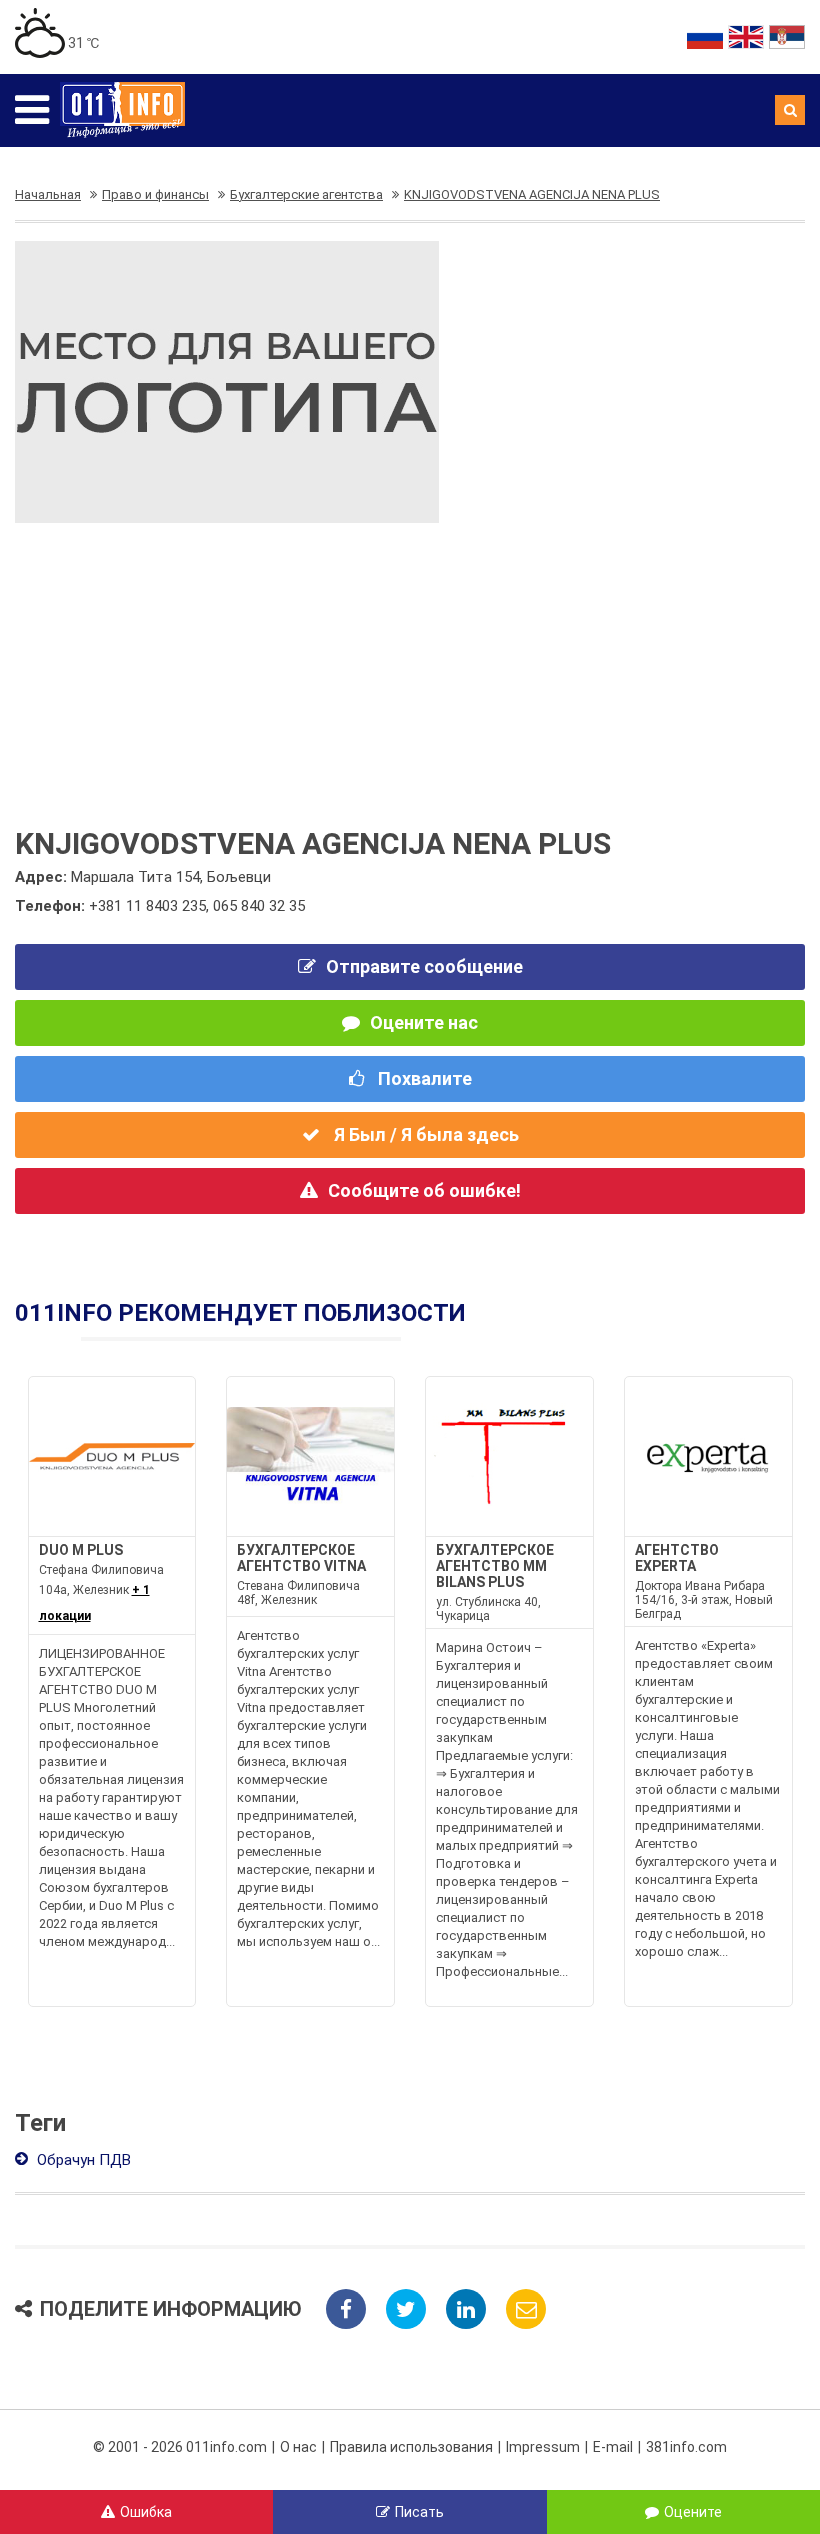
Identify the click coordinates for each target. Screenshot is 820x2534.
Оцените (693, 2512)
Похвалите (423, 1078)
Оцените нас (424, 1022)
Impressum (543, 2447)
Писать (419, 2512)
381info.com (686, 2447)
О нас (298, 2447)
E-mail (613, 2447)
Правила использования (411, 2447)
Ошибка (146, 2512)
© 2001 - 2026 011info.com (180, 2447)
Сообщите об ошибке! (424, 1190)
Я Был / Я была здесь (424, 1134)
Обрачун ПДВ (82, 2160)
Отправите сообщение (424, 966)
